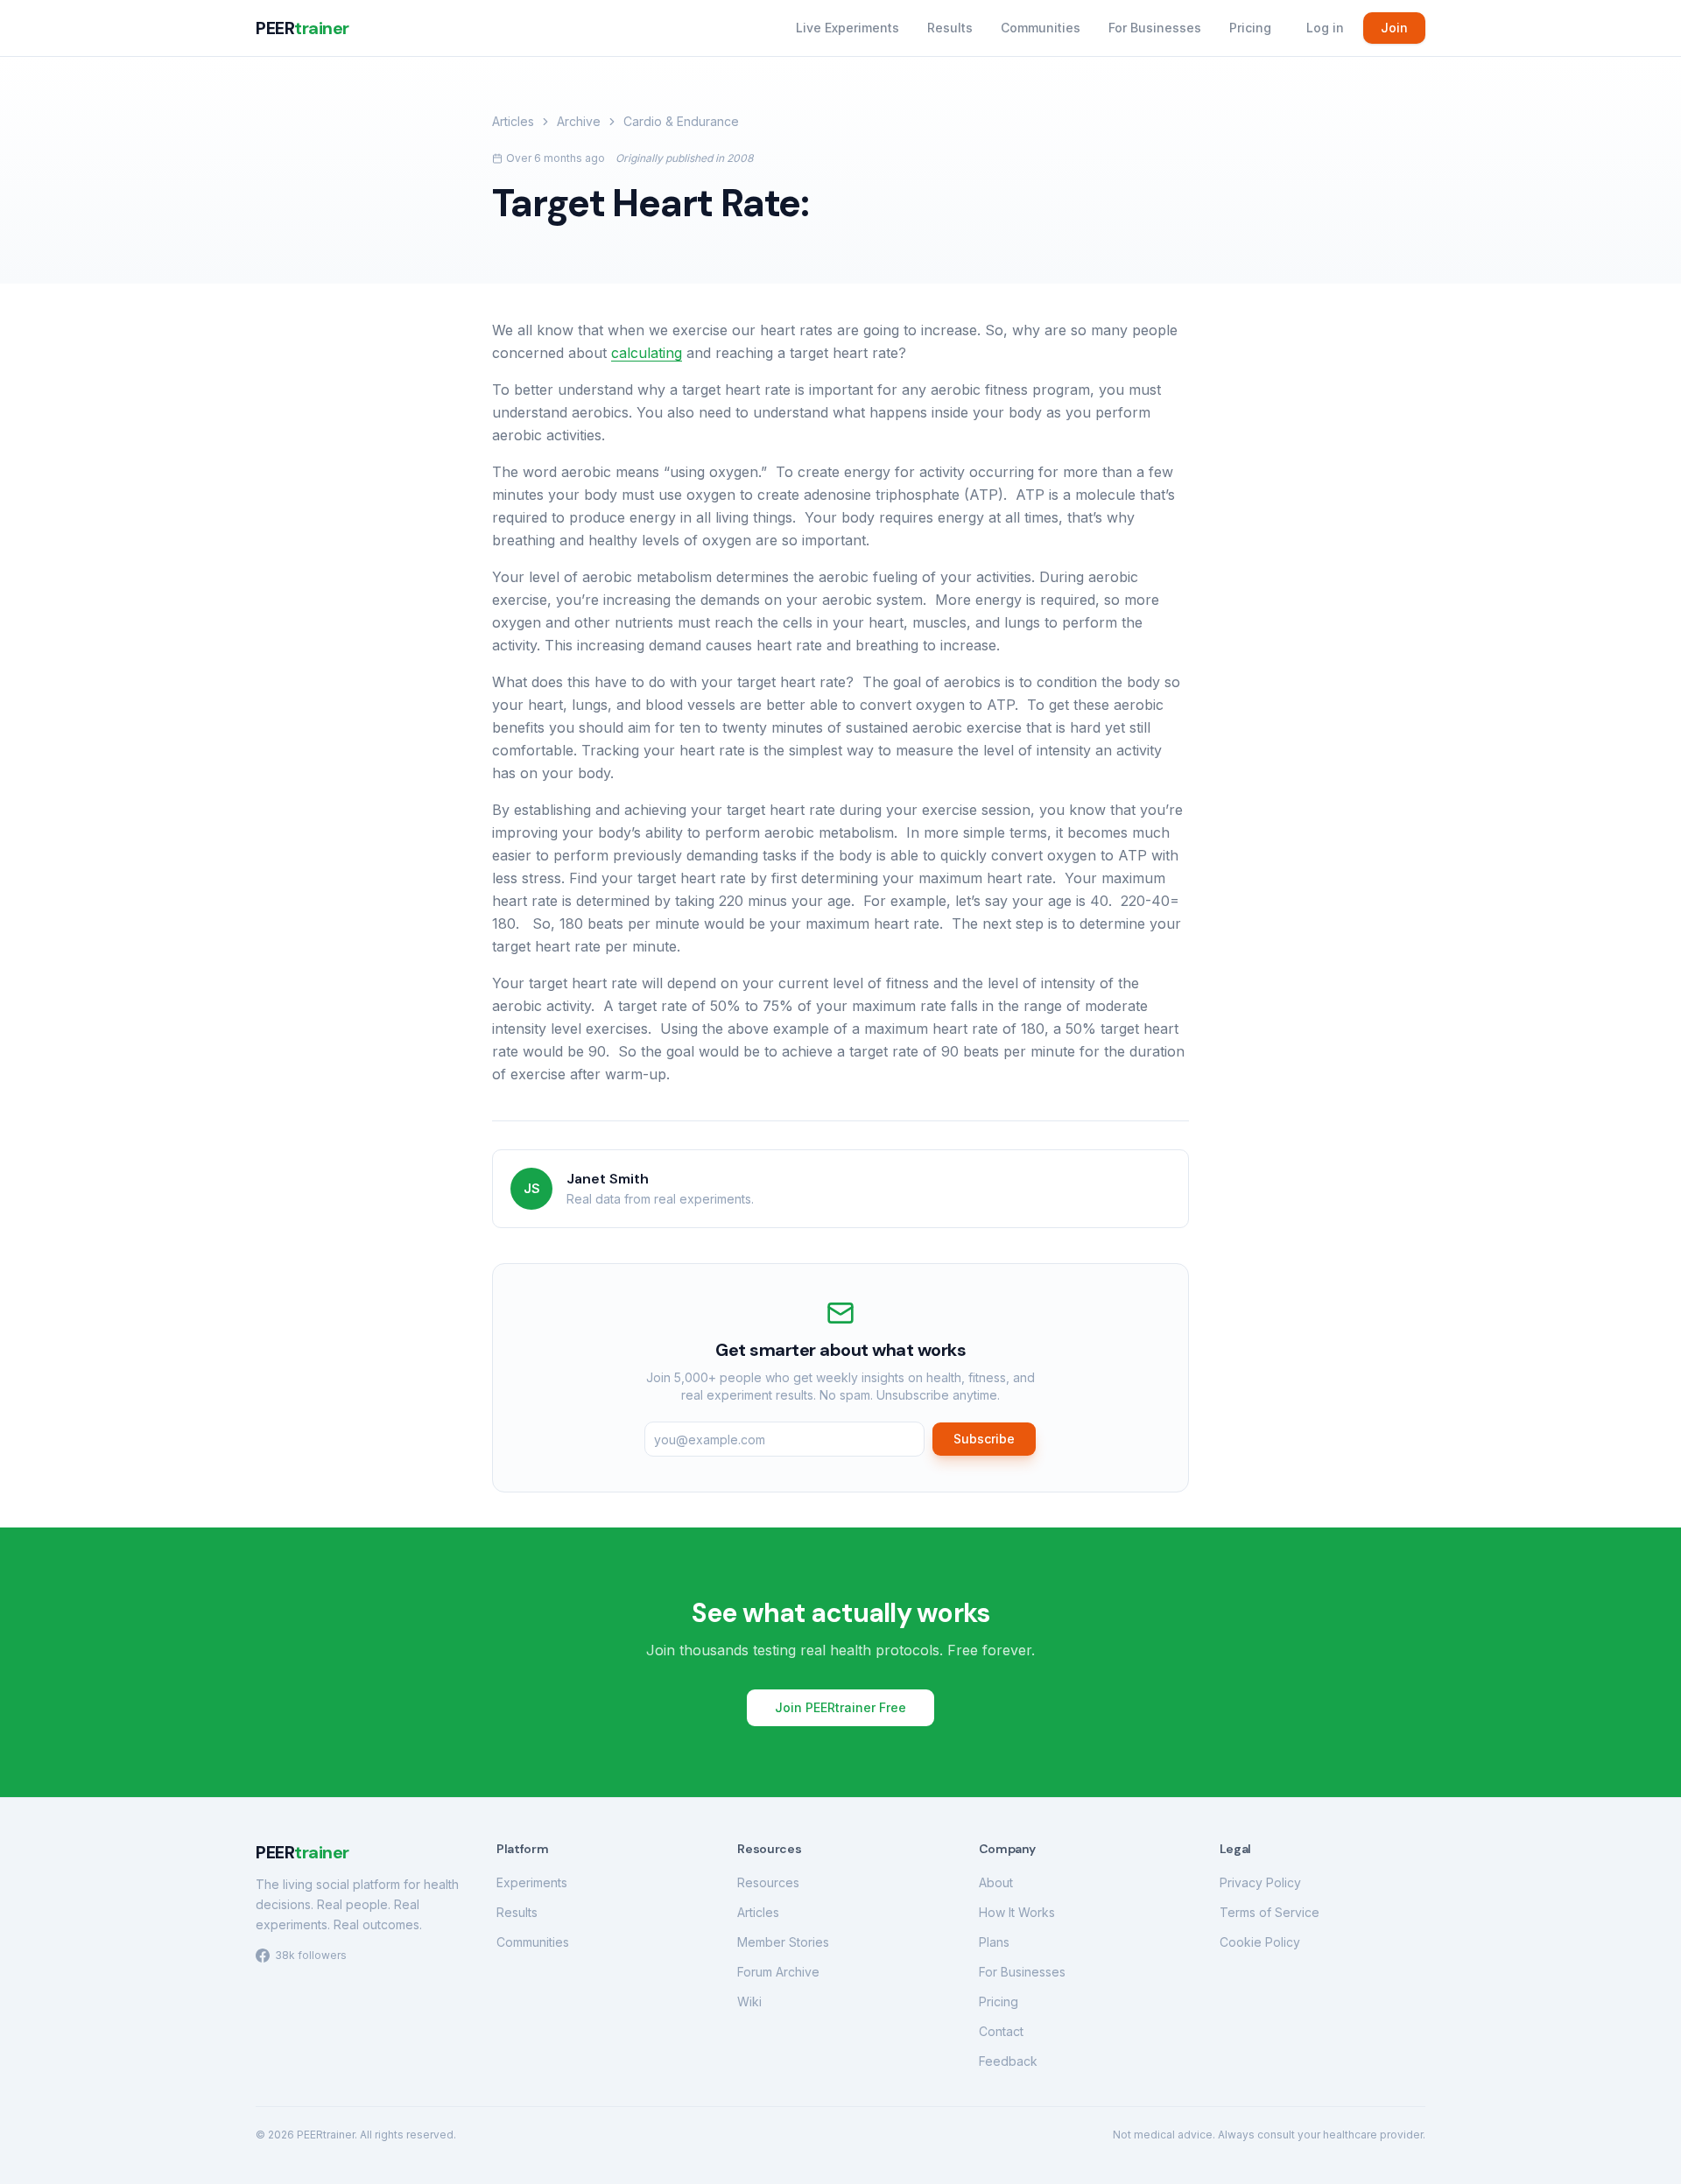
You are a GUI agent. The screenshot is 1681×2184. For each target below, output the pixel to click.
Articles (513, 121)
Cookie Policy (1260, 1942)
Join (1394, 28)
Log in (1325, 28)
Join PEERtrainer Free (840, 1707)
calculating (647, 353)
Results (950, 28)
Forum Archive (778, 1972)
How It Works (1017, 1912)
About (996, 1882)
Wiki (749, 2001)
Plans (994, 1942)
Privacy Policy (1260, 1882)
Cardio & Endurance (681, 121)
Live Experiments (848, 28)
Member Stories (783, 1942)
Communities (1041, 28)
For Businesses (1155, 28)
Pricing (1250, 28)
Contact (1001, 2031)
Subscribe (984, 1439)
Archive (579, 121)
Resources (768, 1882)
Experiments (532, 1882)
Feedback (1008, 2061)
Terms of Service (1270, 1912)
